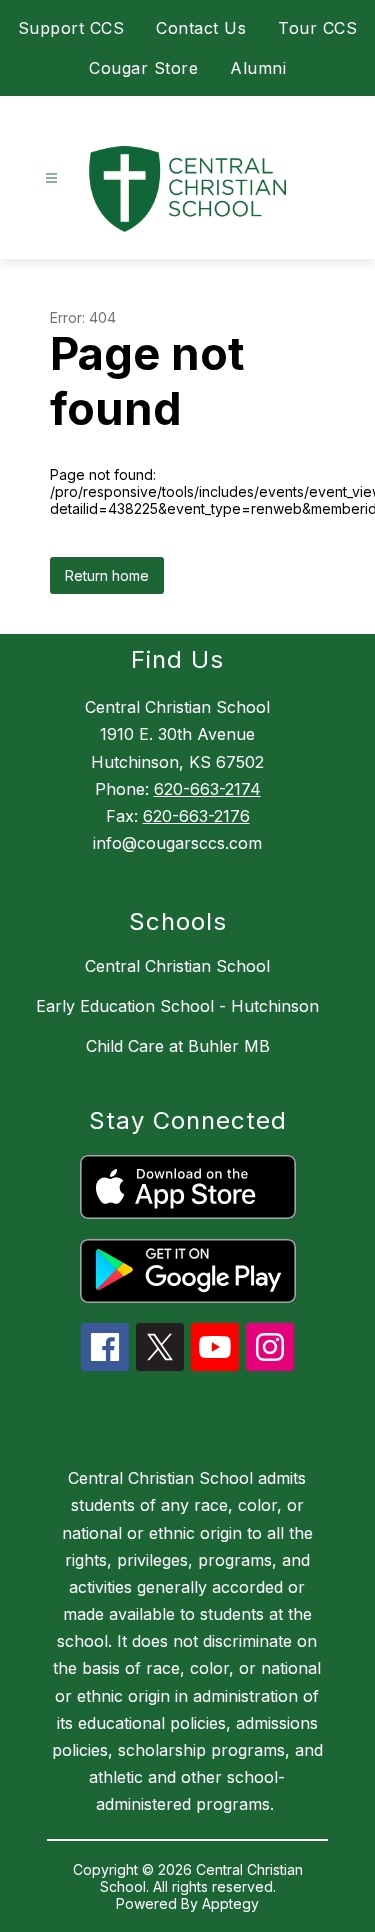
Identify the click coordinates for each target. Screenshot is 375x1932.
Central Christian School (177, 966)
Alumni (258, 68)
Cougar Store (143, 68)
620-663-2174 (207, 789)
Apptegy (230, 1903)
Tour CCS (317, 28)
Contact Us (201, 28)
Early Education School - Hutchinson (177, 1006)
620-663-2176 (196, 816)
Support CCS (71, 28)
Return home (107, 575)
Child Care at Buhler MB (178, 1046)
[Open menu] (51, 178)
